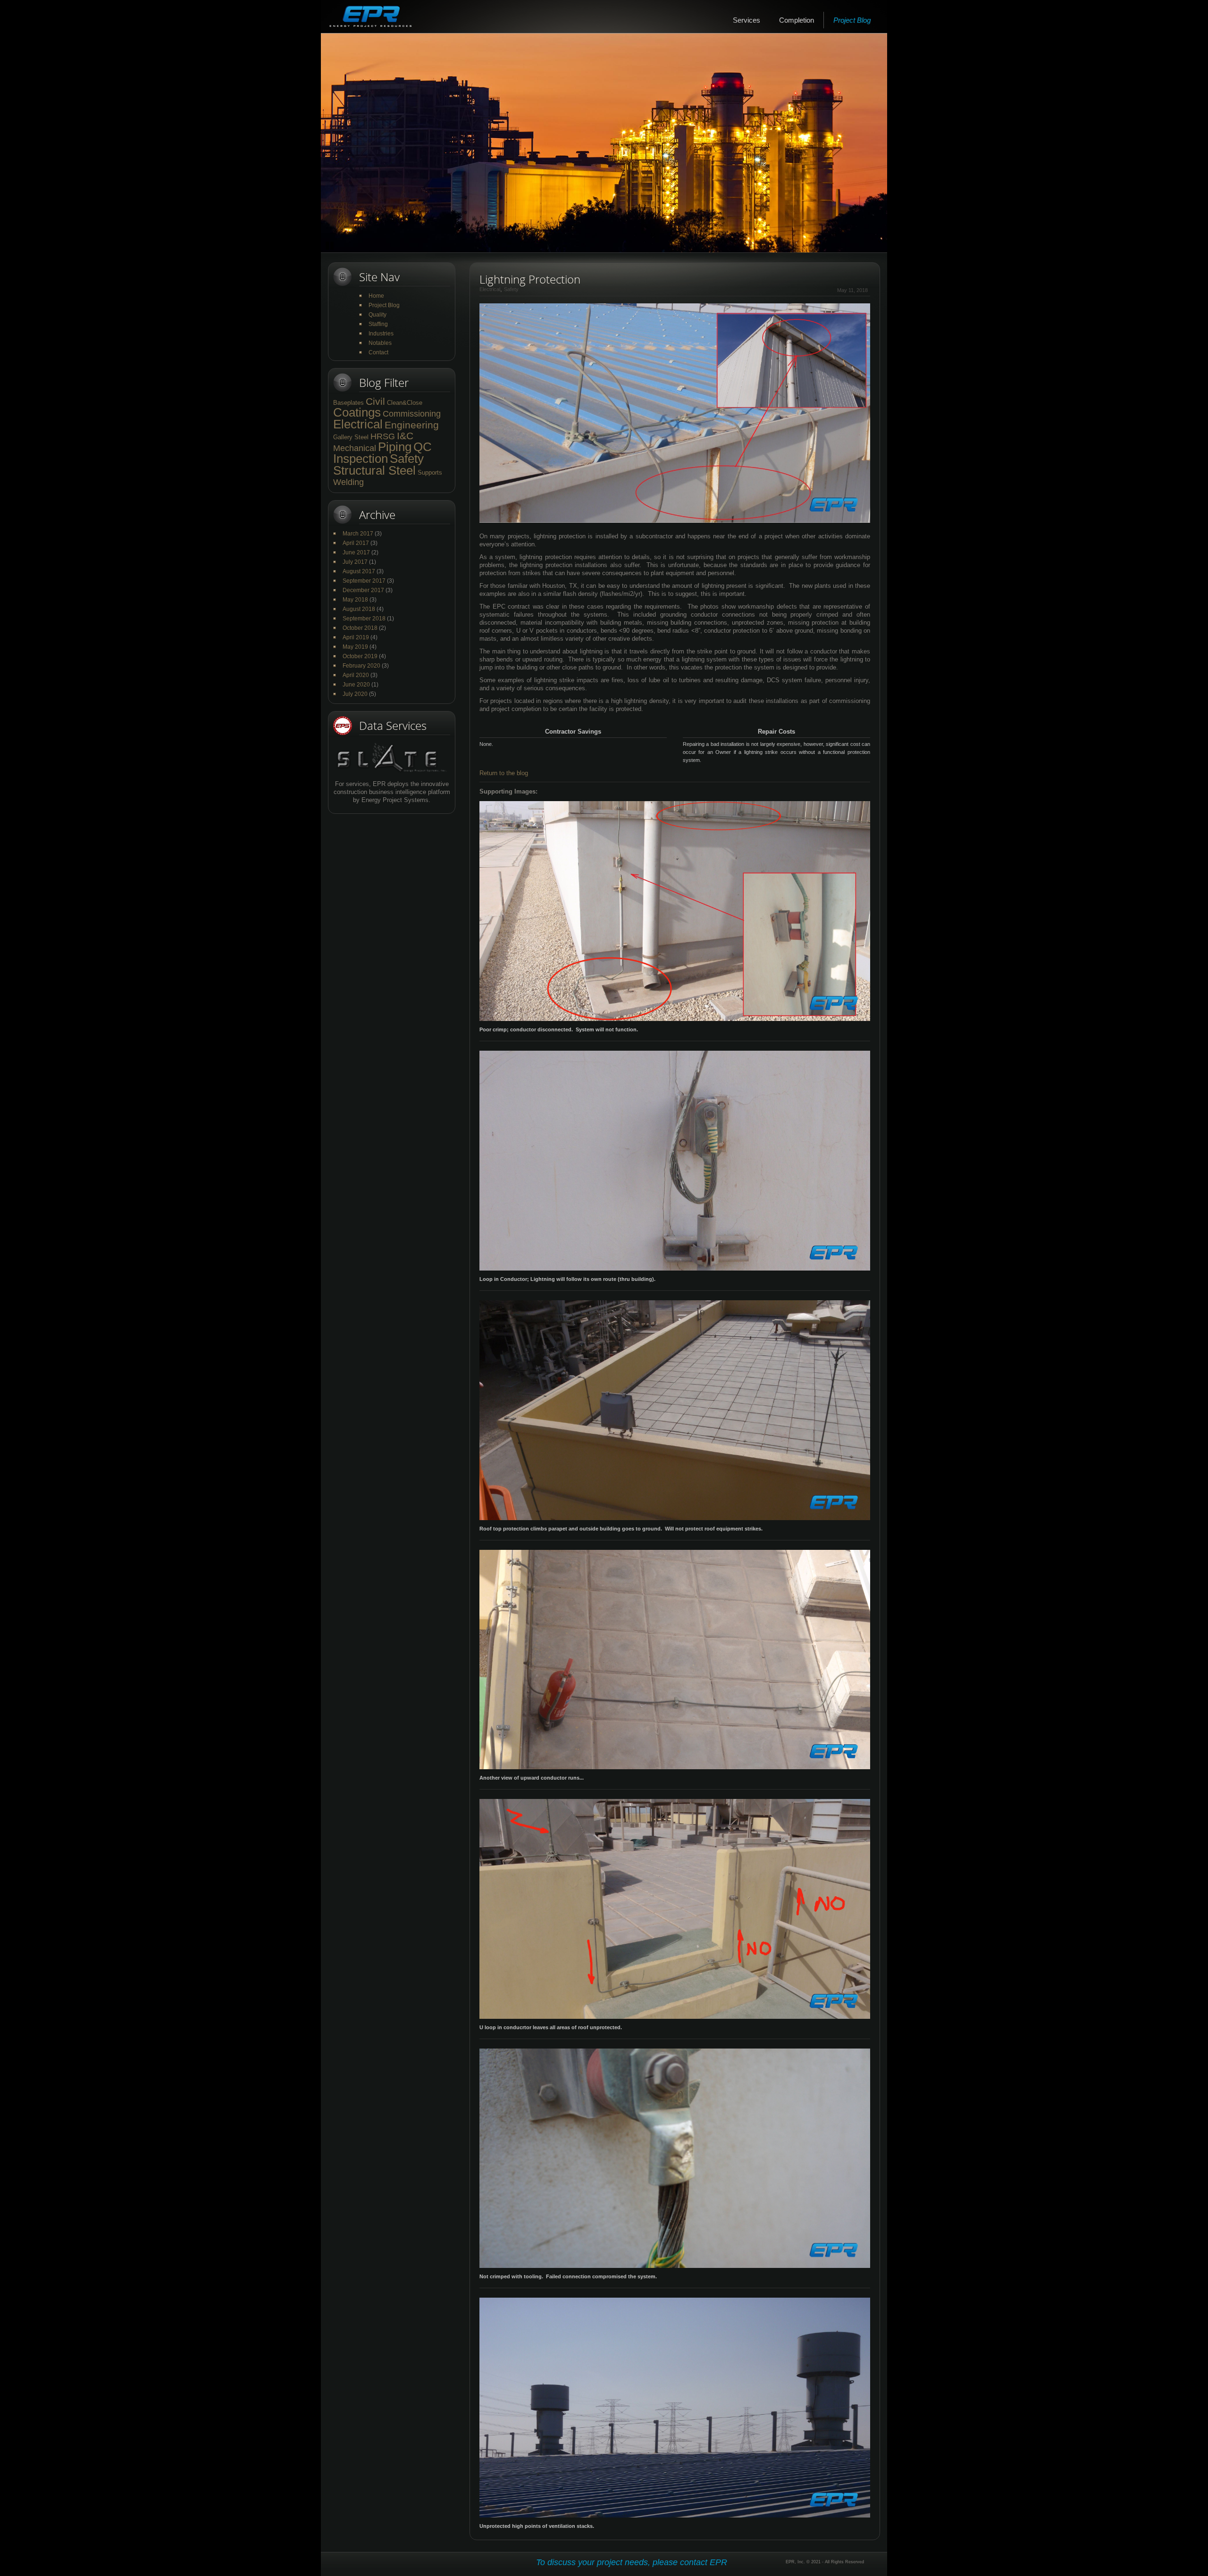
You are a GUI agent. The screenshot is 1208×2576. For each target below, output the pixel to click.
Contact (378, 352)
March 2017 (358, 534)
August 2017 (359, 571)
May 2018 (355, 600)
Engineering (412, 425)
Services (747, 20)
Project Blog (852, 20)
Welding (348, 482)
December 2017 (363, 590)
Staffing (378, 324)
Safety (407, 459)
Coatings (357, 412)
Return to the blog (504, 773)
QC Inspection (382, 453)
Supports (430, 473)
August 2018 (359, 609)
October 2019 (360, 656)
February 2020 (361, 666)
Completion (797, 20)
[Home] (370, 17)
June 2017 (356, 552)
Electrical (358, 424)
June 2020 (356, 685)
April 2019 (356, 637)
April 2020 (356, 675)
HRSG (383, 436)
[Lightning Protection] (675, 308)
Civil (375, 401)
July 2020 (355, 694)
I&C (405, 436)
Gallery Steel (351, 437)
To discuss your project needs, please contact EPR (632, 2562)
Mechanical (355, 448)
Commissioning (412, 414)
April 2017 (356, 543)
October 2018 (360, 628)
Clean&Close (405, 403)
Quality (377, 315)
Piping (395, 447)
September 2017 (364, 581)
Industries (381, 334)
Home (376, 296)
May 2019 (355, 647)
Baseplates (348, 403)
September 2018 (364, 619)
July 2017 (355, 562)
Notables (380, 343)
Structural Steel (374, 470)
